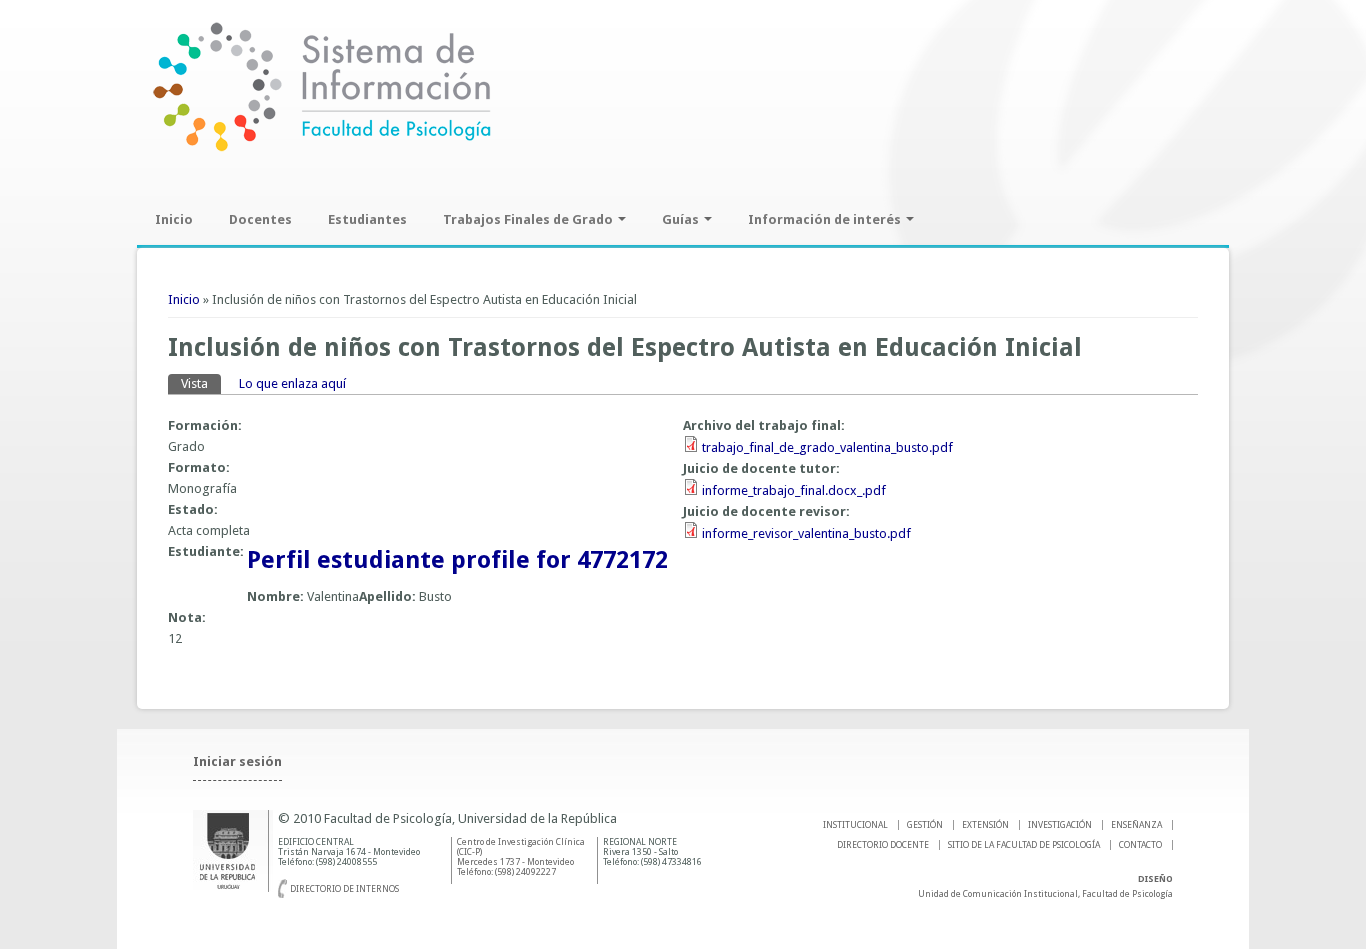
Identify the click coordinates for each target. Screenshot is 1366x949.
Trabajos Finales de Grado (529, 219)
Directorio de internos (344, 889)
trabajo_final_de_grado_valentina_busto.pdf (827, 447)
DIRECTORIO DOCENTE (883, 845)
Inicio (174, 219)
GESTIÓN (925, 825)
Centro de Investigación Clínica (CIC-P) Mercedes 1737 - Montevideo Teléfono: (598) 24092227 (521, 857)
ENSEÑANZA (1136, 825)
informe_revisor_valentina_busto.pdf (806, 533)
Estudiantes (367, 219)
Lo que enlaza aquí (292, 383)
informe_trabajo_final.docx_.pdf (794, 490)
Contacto (1140, 845)
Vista (201, 383)
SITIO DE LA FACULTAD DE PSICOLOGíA (1024, 845)
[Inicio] (322, 149)
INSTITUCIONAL (855, 825)
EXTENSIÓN (985, 825)
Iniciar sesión (237, 761)
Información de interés (826, 219)
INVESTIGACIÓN (1060, 825)
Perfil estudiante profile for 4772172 (457, 560)
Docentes (260, 219)
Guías (682, 219)
